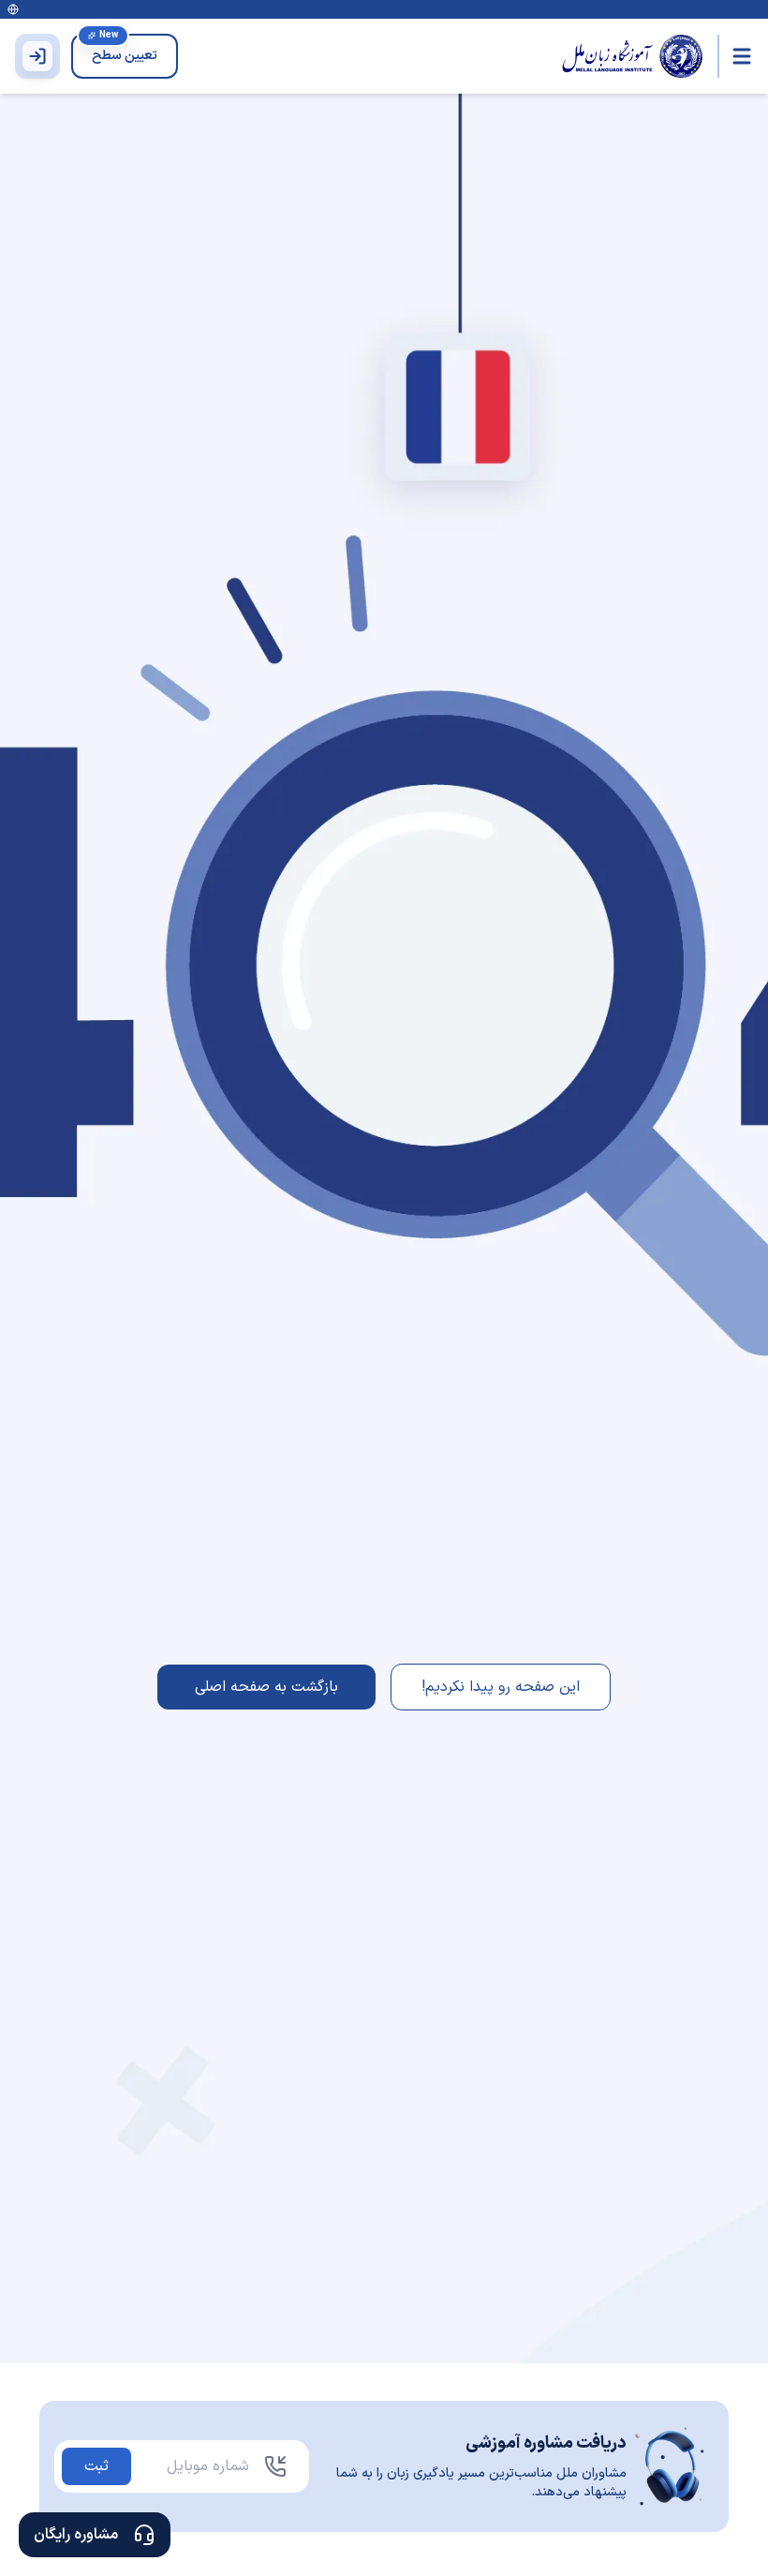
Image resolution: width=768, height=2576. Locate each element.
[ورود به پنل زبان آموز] (37, 56)
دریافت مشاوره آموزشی (546, 2443)
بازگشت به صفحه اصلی (266, 1687)
